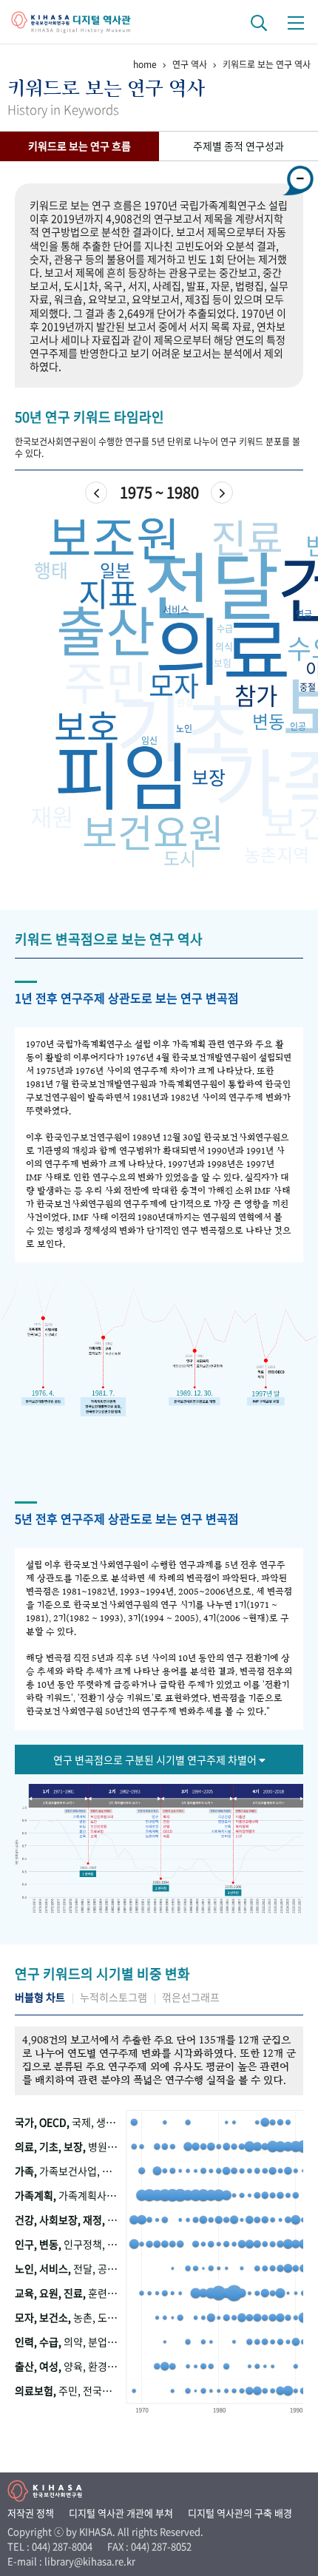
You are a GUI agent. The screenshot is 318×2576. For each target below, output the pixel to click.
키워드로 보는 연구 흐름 (79, 146)
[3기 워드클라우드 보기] (197, 1802)
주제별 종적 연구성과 (238, 146)
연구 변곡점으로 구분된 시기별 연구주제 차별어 (156, 1759)
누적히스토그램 (114, 1997)
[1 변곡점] (89, 1874)
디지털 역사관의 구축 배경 (240, 2513)
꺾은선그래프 (191, 1997)
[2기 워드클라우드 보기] (124, 1802)
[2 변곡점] (160, 1886)
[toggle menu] (296, 22)
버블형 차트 (40, 1997)
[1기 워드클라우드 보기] (57, 1802)
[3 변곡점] (232, 1892)
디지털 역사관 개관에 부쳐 (121, 2513)
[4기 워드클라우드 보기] (271, 1802)
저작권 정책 (31, 2513)
